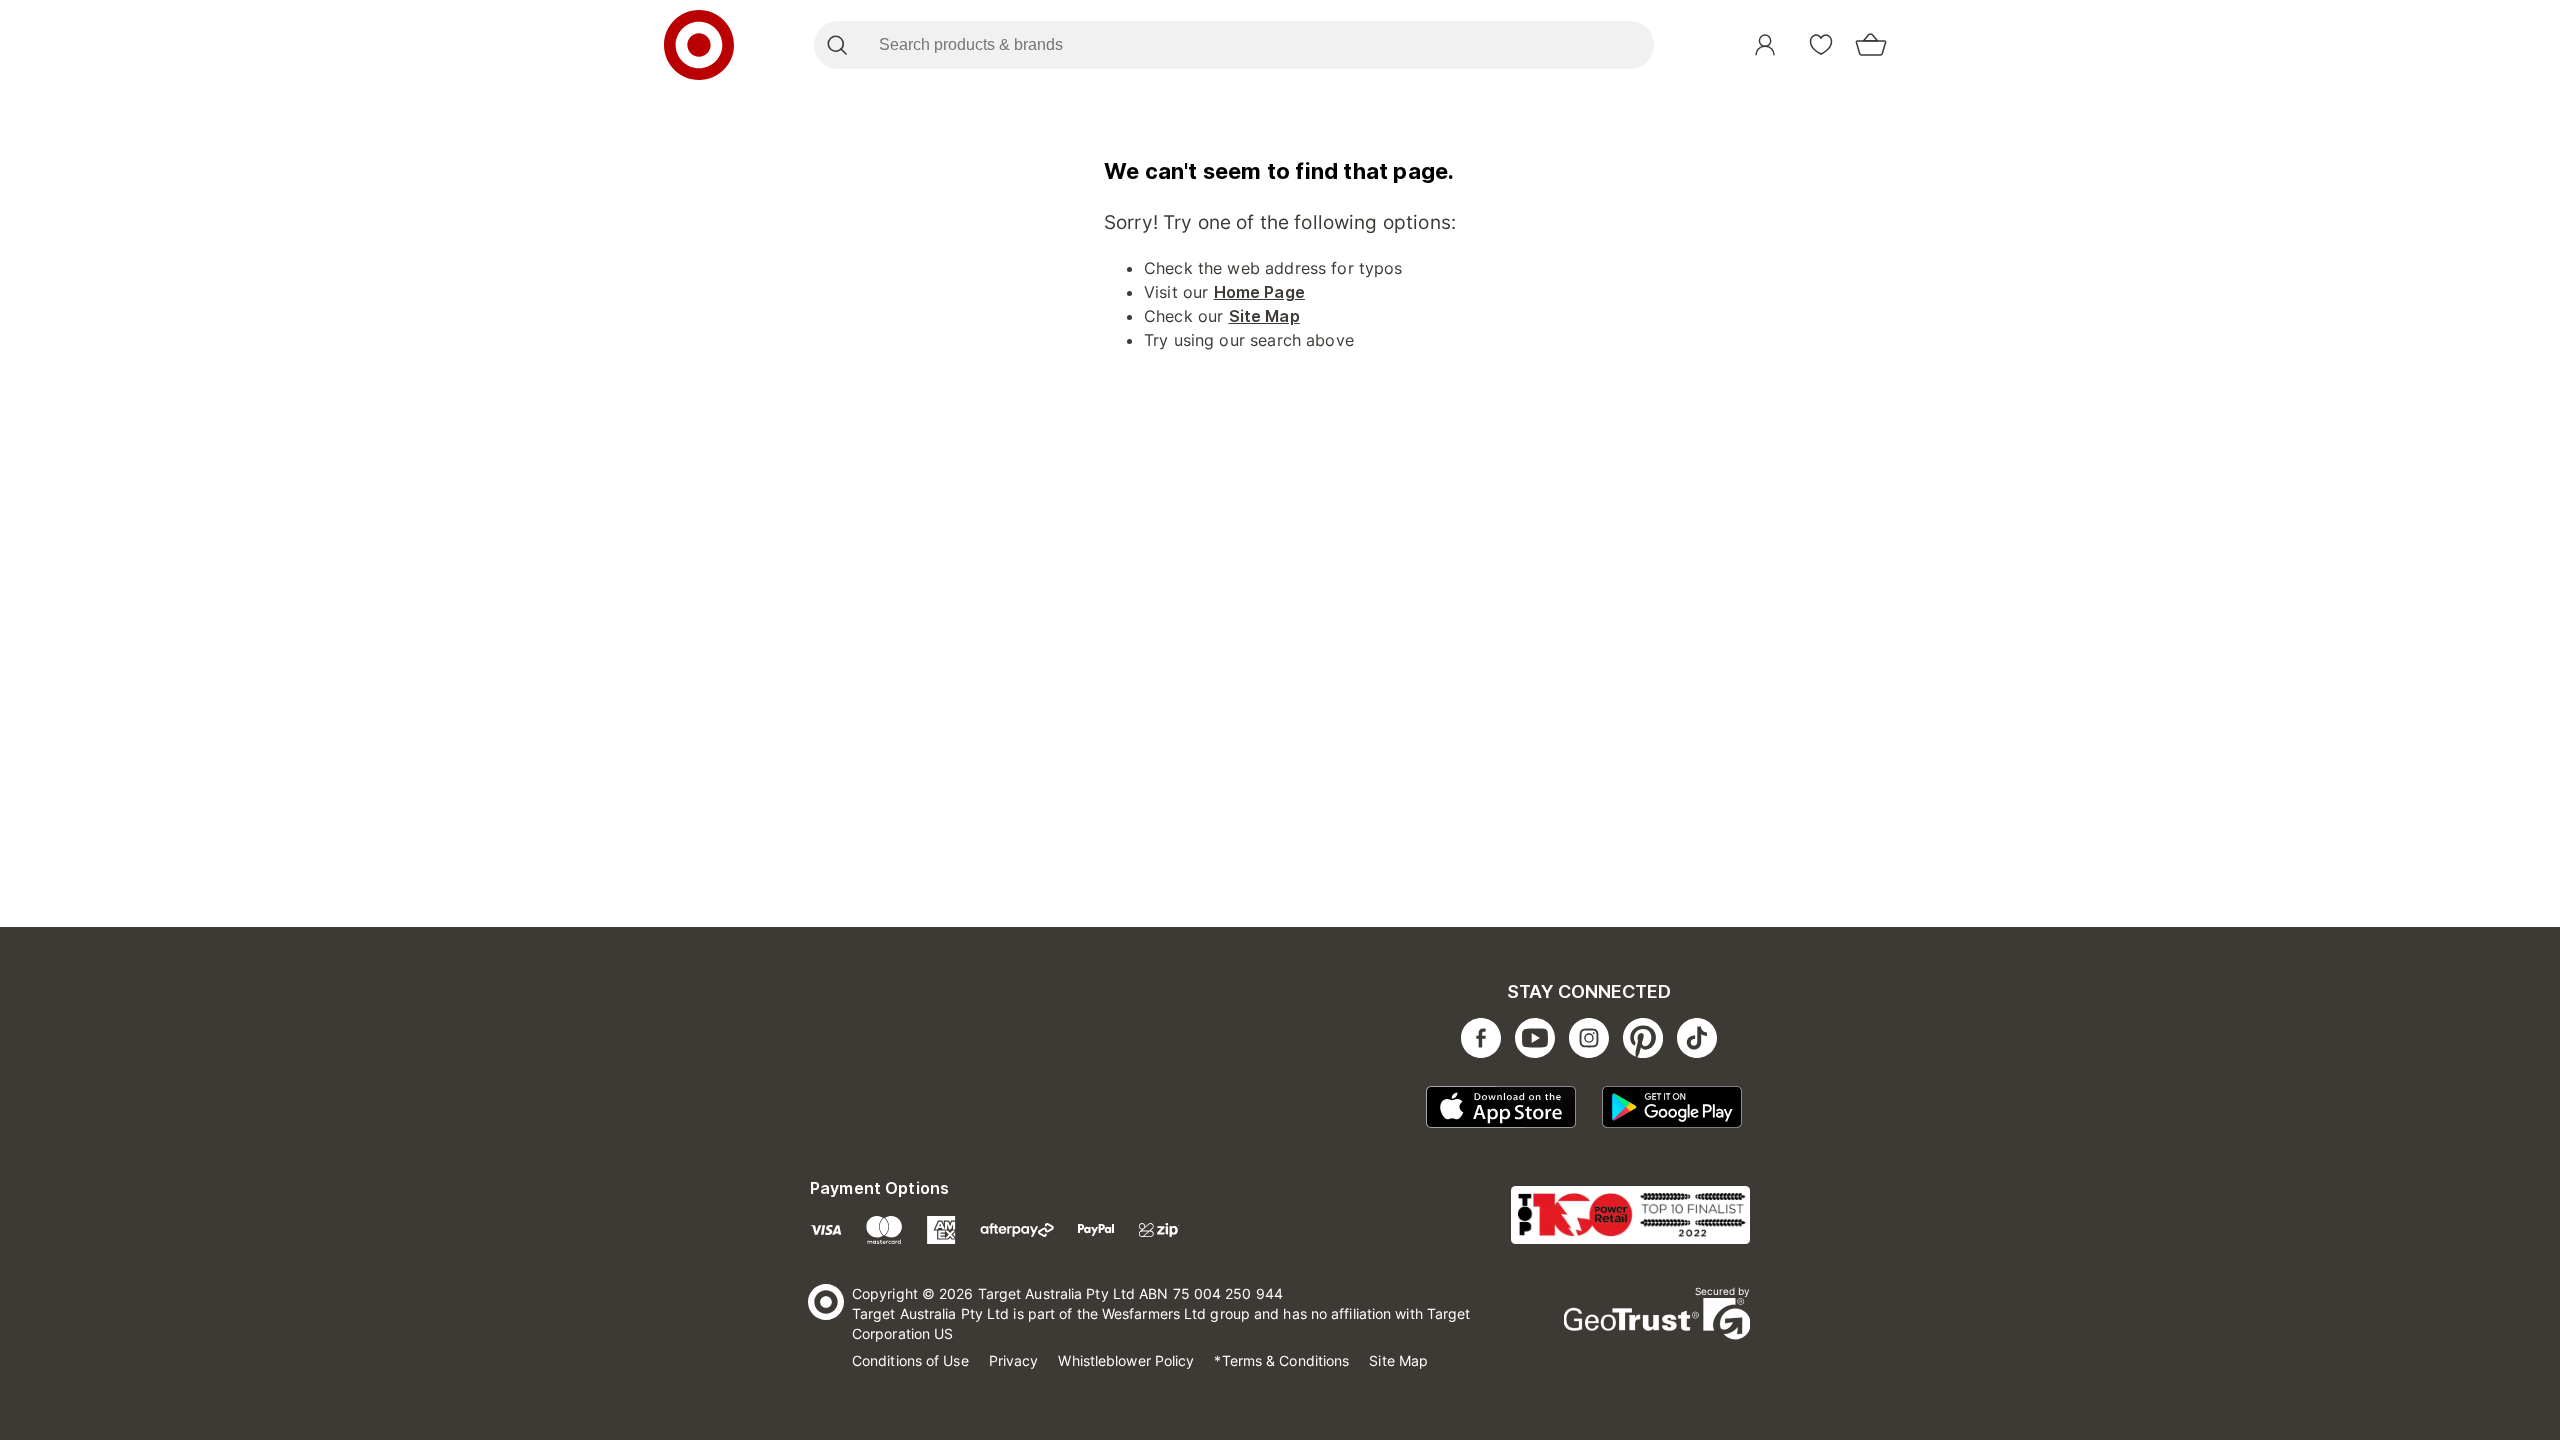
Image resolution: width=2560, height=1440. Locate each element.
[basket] (1871, 45)
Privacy (1014, 1360)
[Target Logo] (699, 45)
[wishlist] (1821, 45)
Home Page (1259, 292)
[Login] (1765, 45)
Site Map (1264, 316)
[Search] (836, 45)
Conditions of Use (910, 1360)
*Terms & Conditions (1281, 1360)
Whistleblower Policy (1126, 1360)
